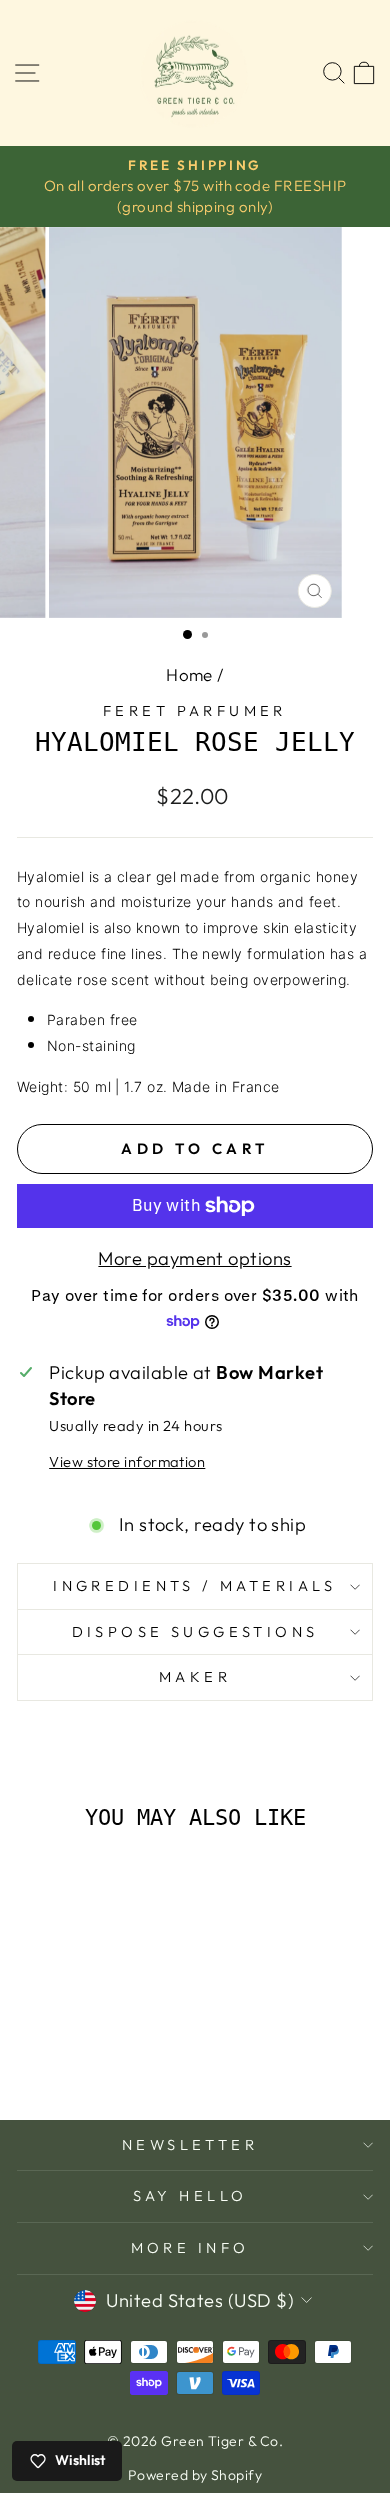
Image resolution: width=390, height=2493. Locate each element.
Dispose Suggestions (195, 1631)
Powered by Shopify (195, 2475)
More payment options (194, 1258)
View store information (127, 1461)
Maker (195, 1676)
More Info (190, 2247)
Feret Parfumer (195, 710)
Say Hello (190, 2195)
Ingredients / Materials (195, 1585)
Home (189, 674)
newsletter (190, 2144)
